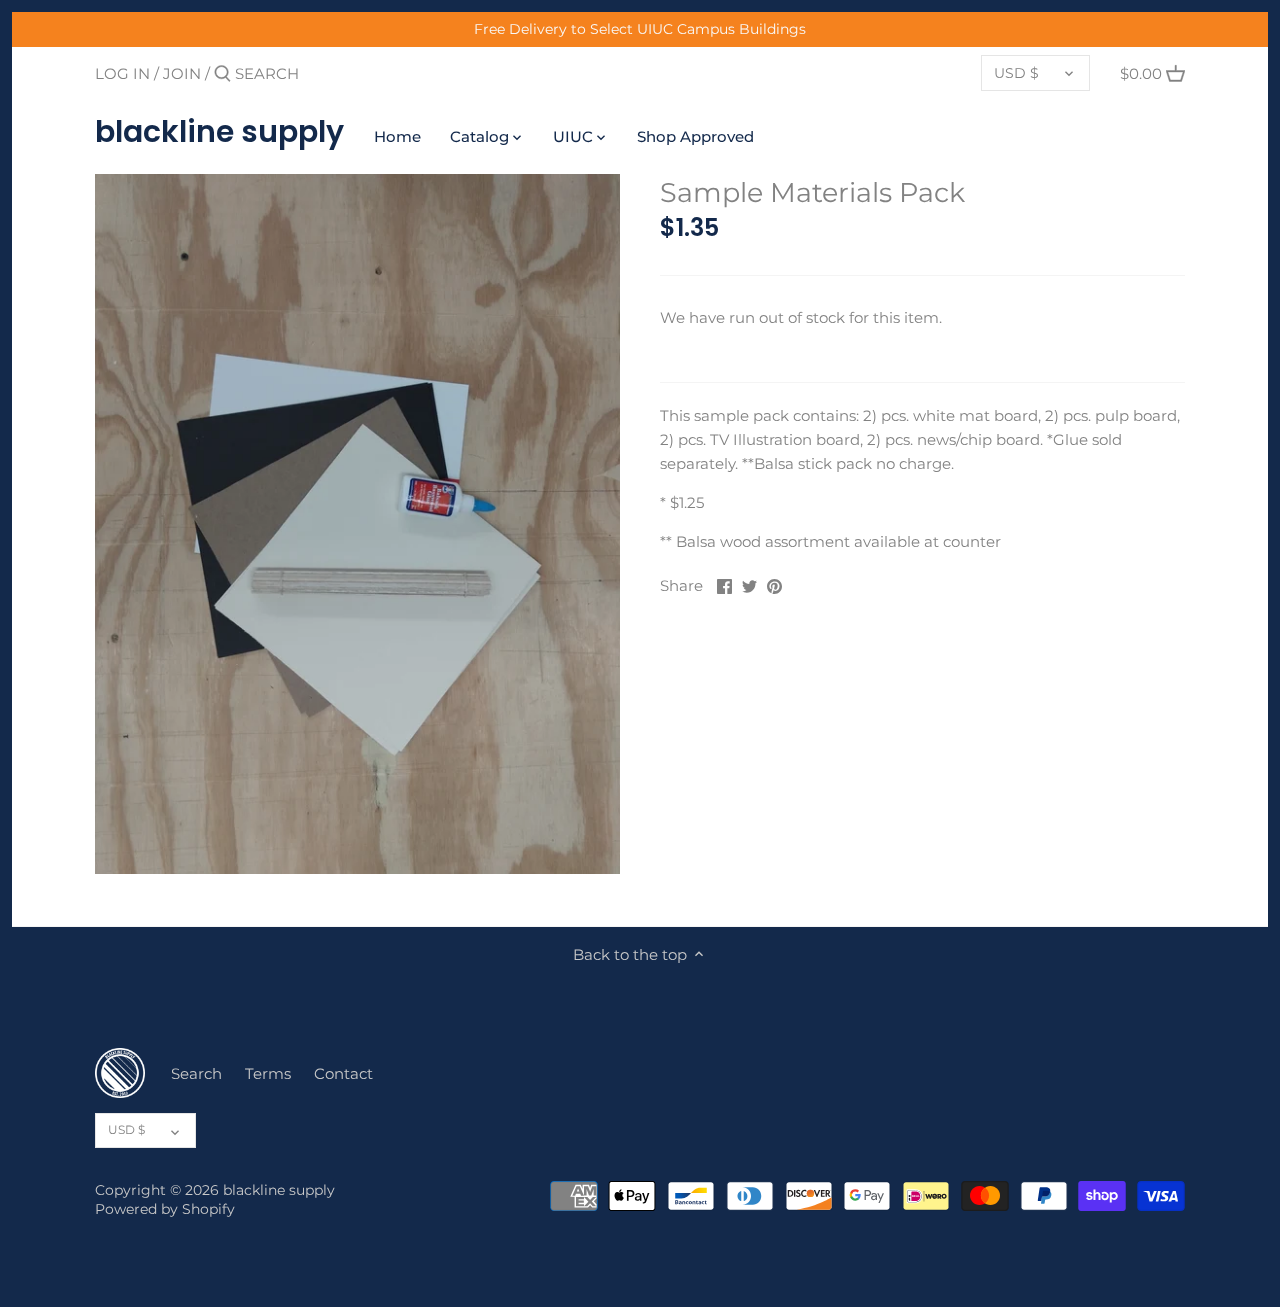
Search (196, 1073)
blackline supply (219, 132)
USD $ (1016, 73)
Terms (268, 1073)
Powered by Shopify (165, 1209)
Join (182, 73)
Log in (122, 73)
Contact (343, 1073)
